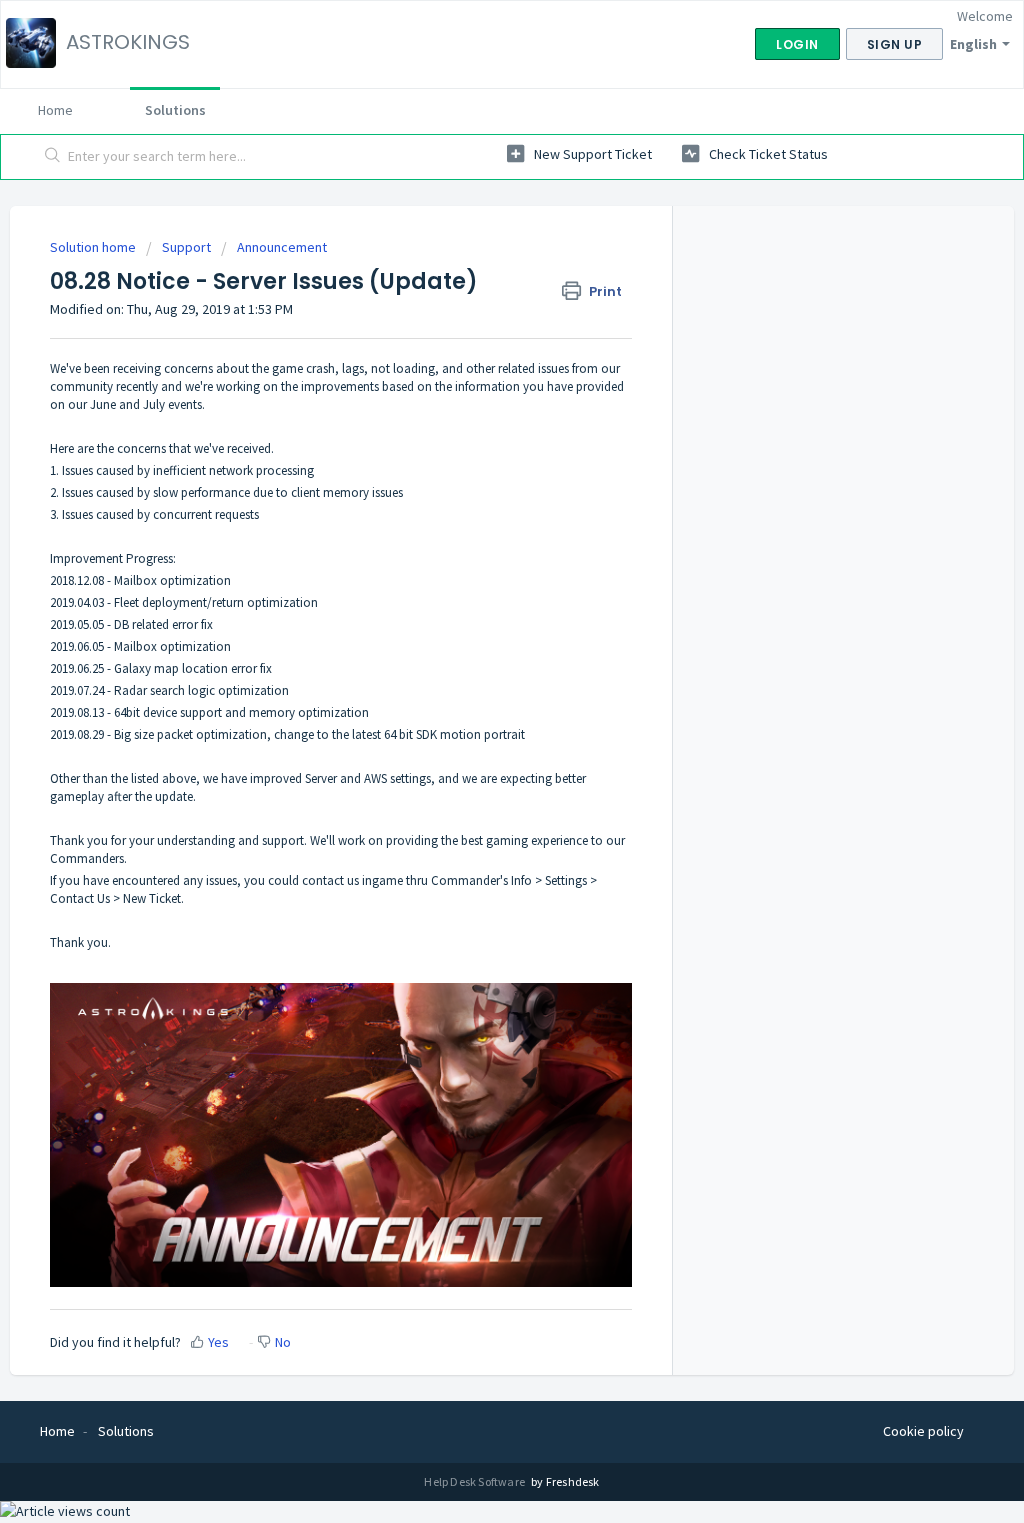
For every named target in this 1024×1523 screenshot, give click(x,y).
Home (55, 110)
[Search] (53, 157)
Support (186, 247)
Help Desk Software (475, 1481)
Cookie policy (923, 1431)
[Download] (475, 507)
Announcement (282, 247)
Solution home (94, 247)
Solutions (175, 110)
